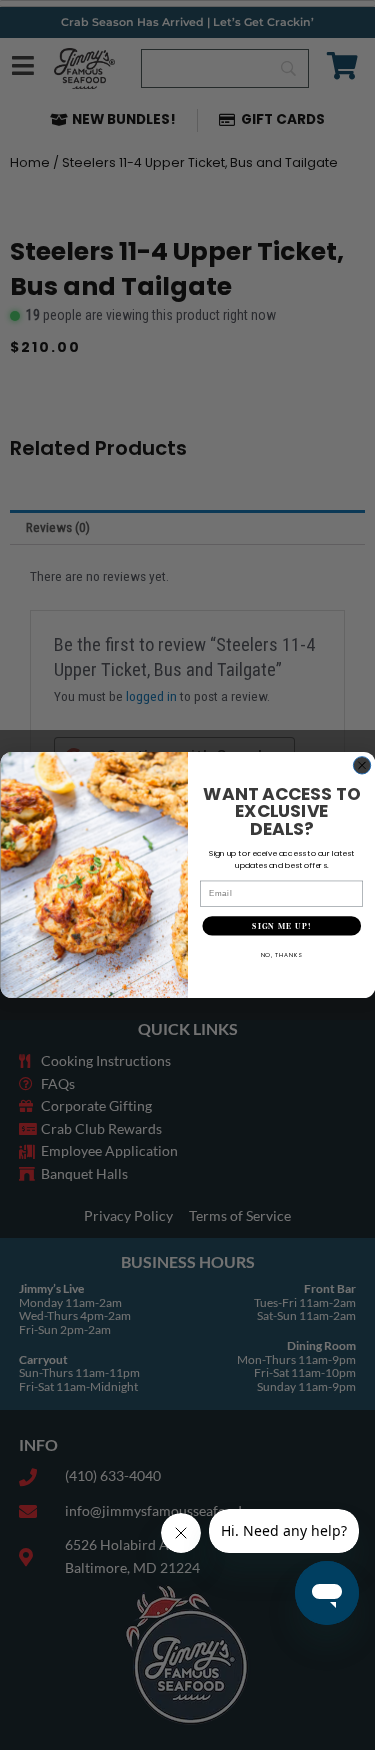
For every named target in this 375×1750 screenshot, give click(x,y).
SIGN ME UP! (281, 925)
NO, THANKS (281, 954)
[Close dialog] (361, 765)
